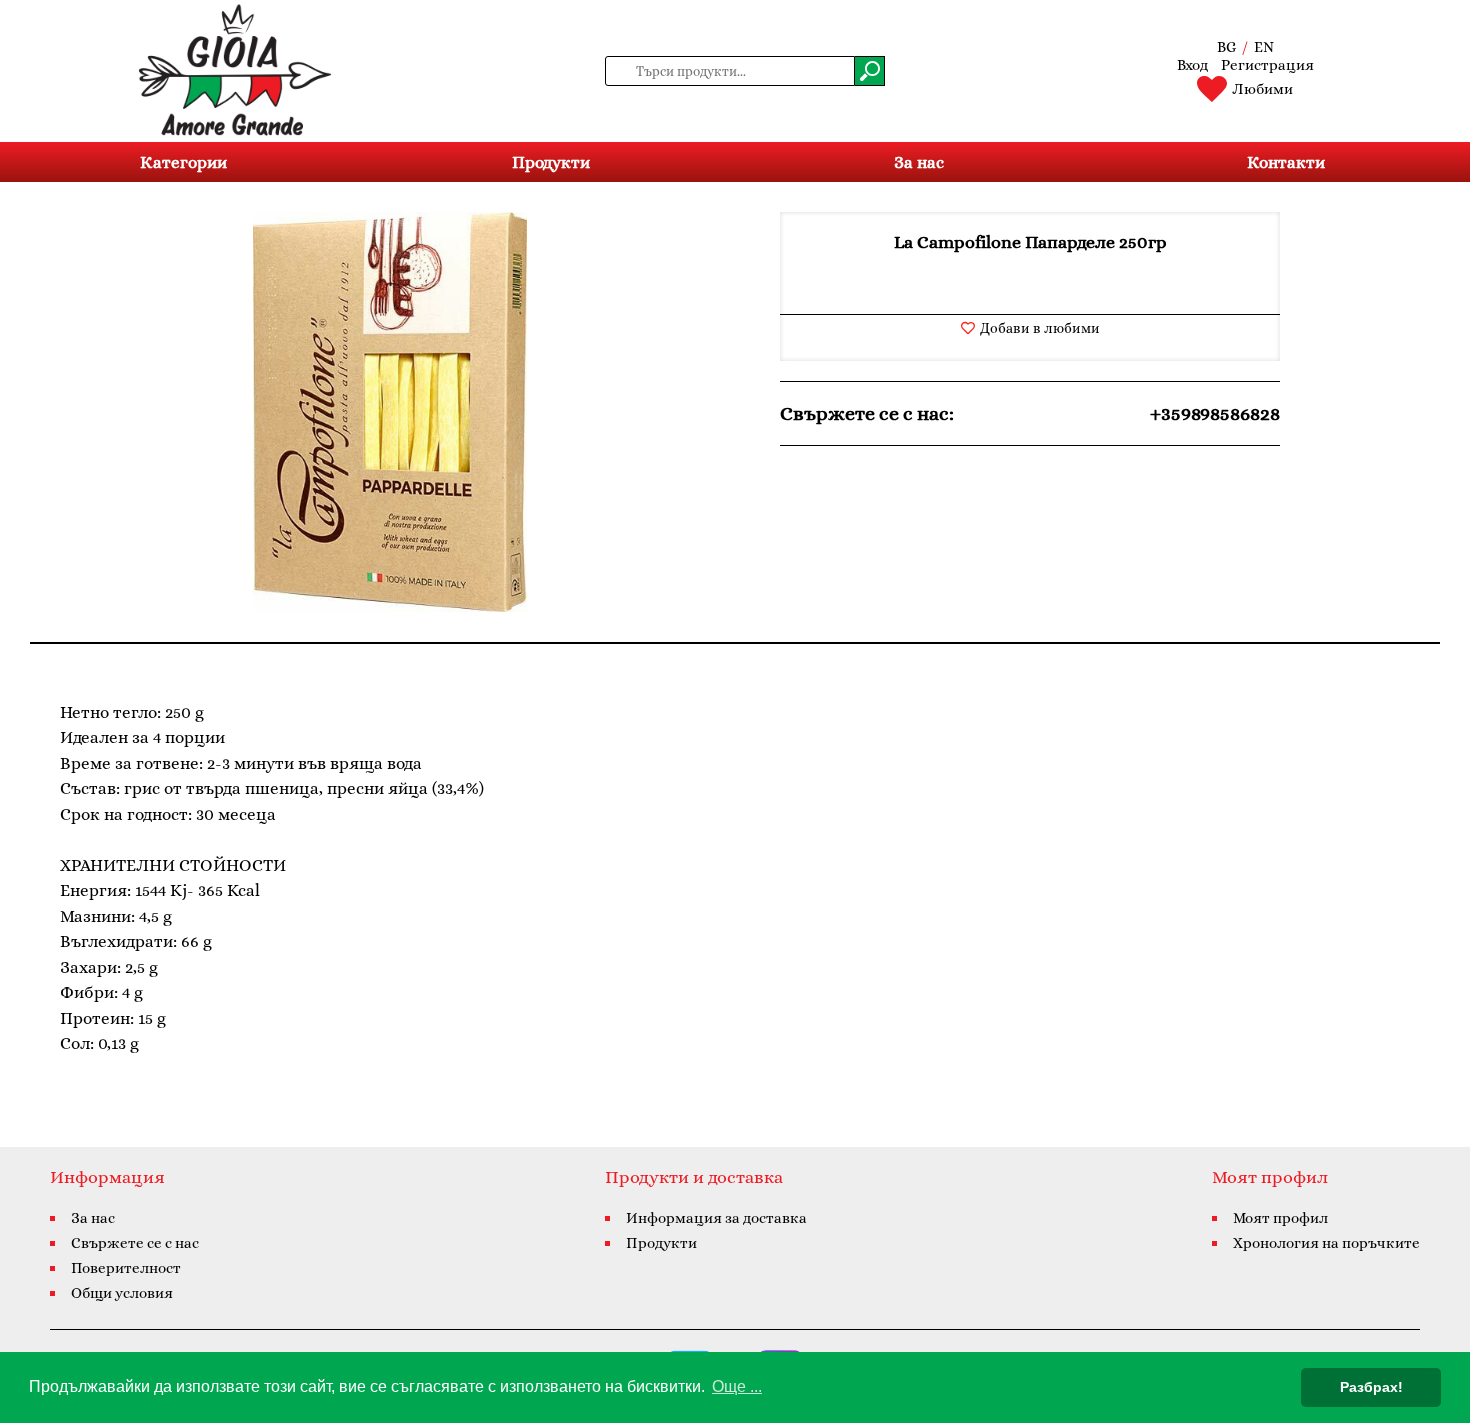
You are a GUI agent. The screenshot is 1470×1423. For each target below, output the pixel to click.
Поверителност (126, 1268)
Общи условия (122, 1293)
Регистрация (1267, 65)
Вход (1192, 65)
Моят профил (1280, 1218)
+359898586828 (1215, 413)
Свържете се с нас (135, 1243)
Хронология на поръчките (1326, 1243)
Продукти (551, 162)
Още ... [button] (737, 1386)
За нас (919, 162)
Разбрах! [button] (1371, 1387)
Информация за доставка (716, 1218)
